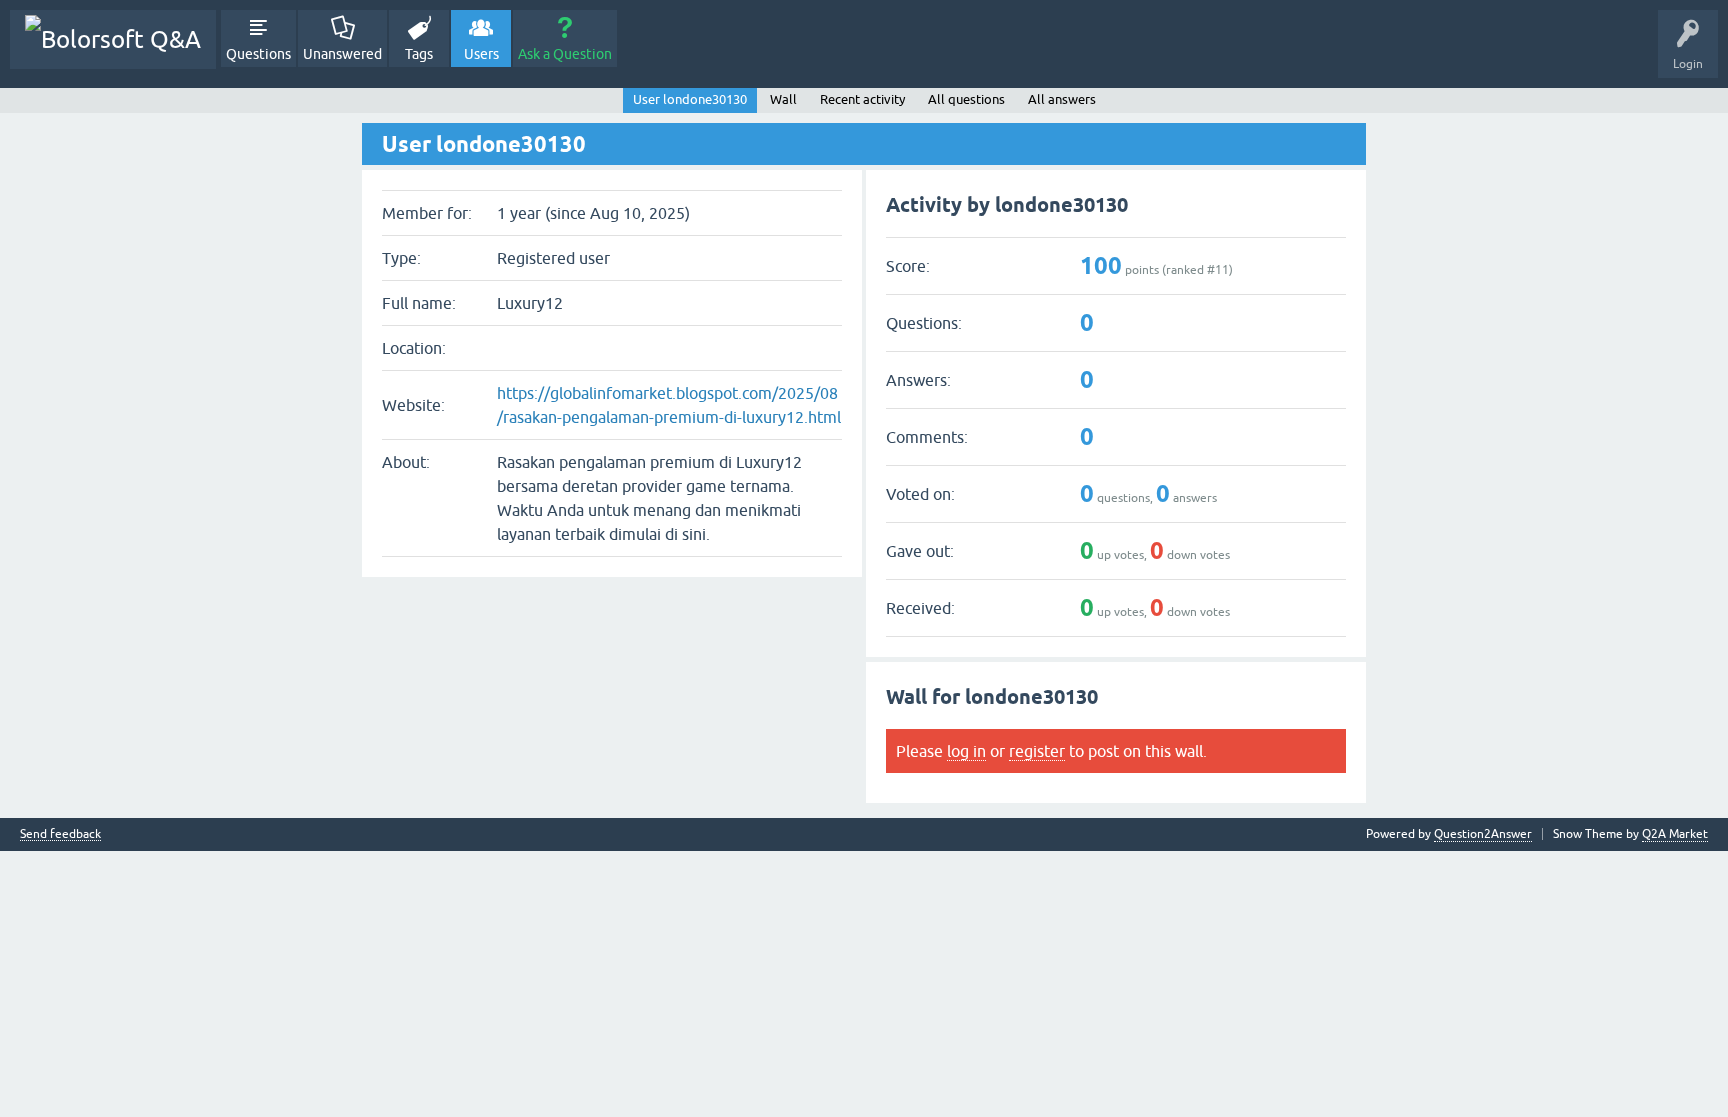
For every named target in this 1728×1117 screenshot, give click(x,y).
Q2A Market (1675, 834)
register (1037, 751)
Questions (258, 54)
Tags (419, 54)
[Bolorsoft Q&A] (113, 39)
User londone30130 (690, 99)
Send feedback (60, 834)
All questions (966, 99)
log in (966, 751)
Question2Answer (1483, 834)
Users (481, 54)
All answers (1062, 99)
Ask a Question (565, 54)
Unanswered (342, 54)
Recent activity (862, 99)
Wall (783, 99)
